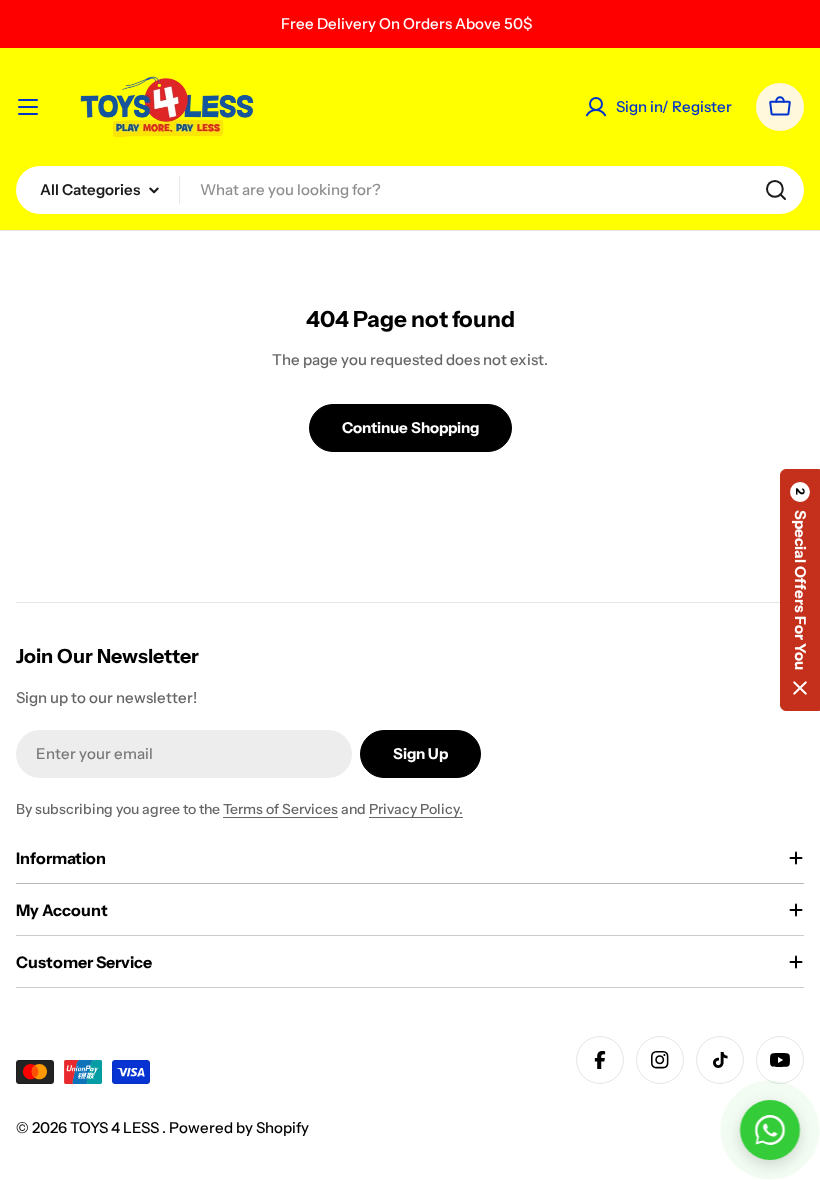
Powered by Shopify (239, 1127)
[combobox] (410, 190)
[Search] (776, 190)
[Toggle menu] (28, 107)
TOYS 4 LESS (116, 1127)
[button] (800, 590)
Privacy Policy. (416, 809)
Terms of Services (280, 809)
